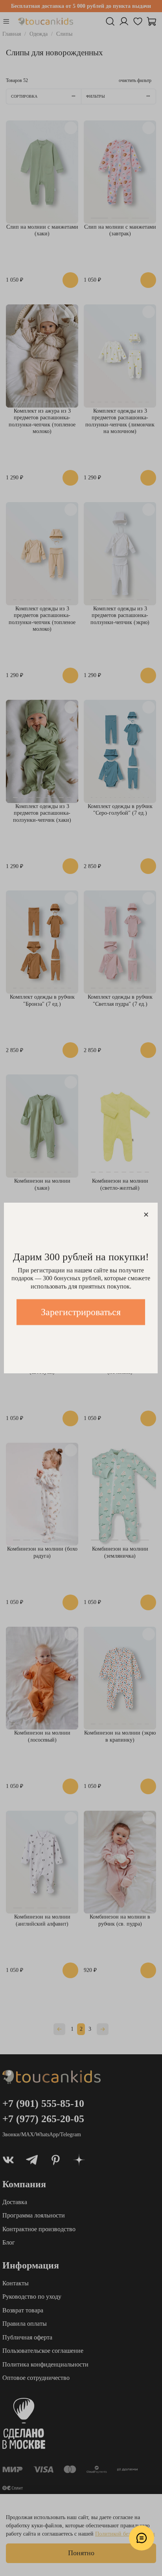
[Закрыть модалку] (146, 1215)
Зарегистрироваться (81, 1312)
